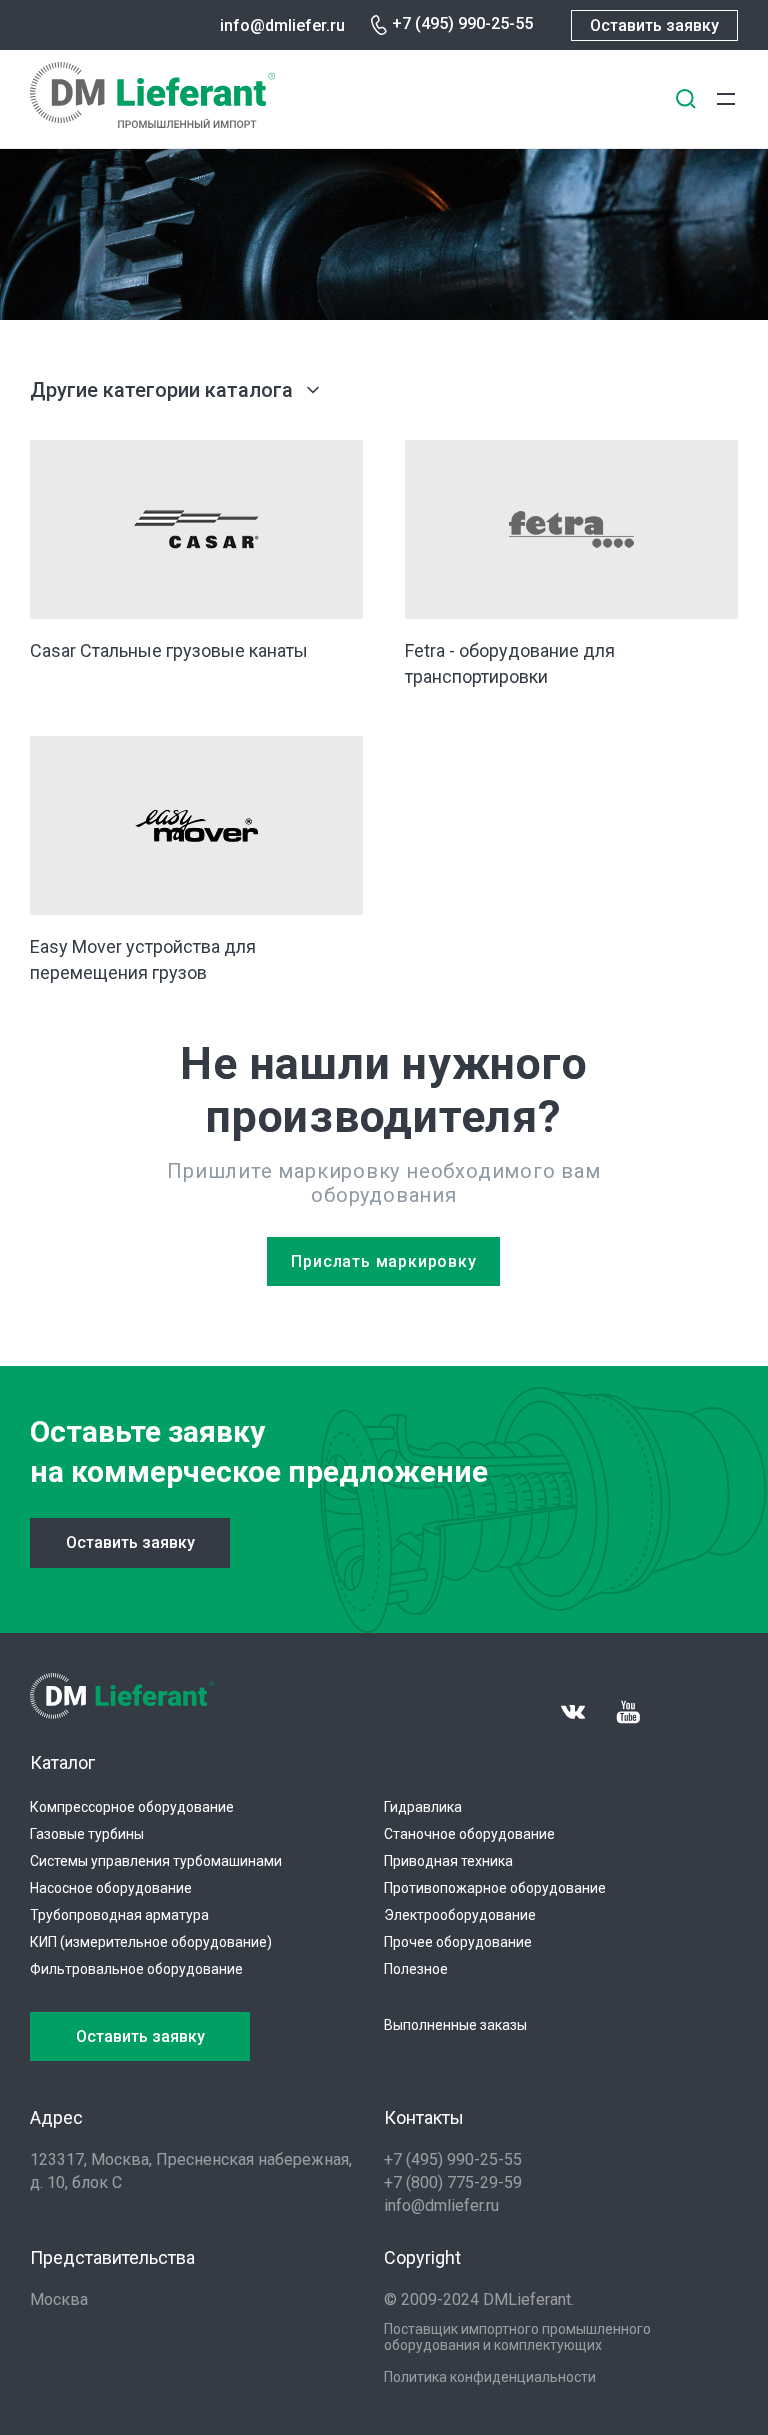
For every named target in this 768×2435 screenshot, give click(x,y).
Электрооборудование (460, 1915)
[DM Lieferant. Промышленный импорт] (152, 122)
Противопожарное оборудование (495, 1888)
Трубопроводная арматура (119, 1915)
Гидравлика (423, 1807)
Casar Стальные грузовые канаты (169, 650)
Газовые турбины (87, 1834)
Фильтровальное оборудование (136, 1969)
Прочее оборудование (458, 1942)
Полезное (416, 1969)
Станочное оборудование (469, 1834)
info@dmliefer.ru (282, 25)
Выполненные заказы (455, 2025)
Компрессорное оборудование (132, 1807)
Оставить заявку (654, 25)
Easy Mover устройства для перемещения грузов (143, 959)
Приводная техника (448, 1861)
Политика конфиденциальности (490, 2377)
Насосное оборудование (111, 1888)
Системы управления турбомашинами (156, 1861)
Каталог (62, 1762)
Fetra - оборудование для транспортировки (510, 663)
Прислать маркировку (383, 1261)
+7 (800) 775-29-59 (453, 2182)
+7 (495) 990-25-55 (462, 23)
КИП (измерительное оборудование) (151, 1942)
